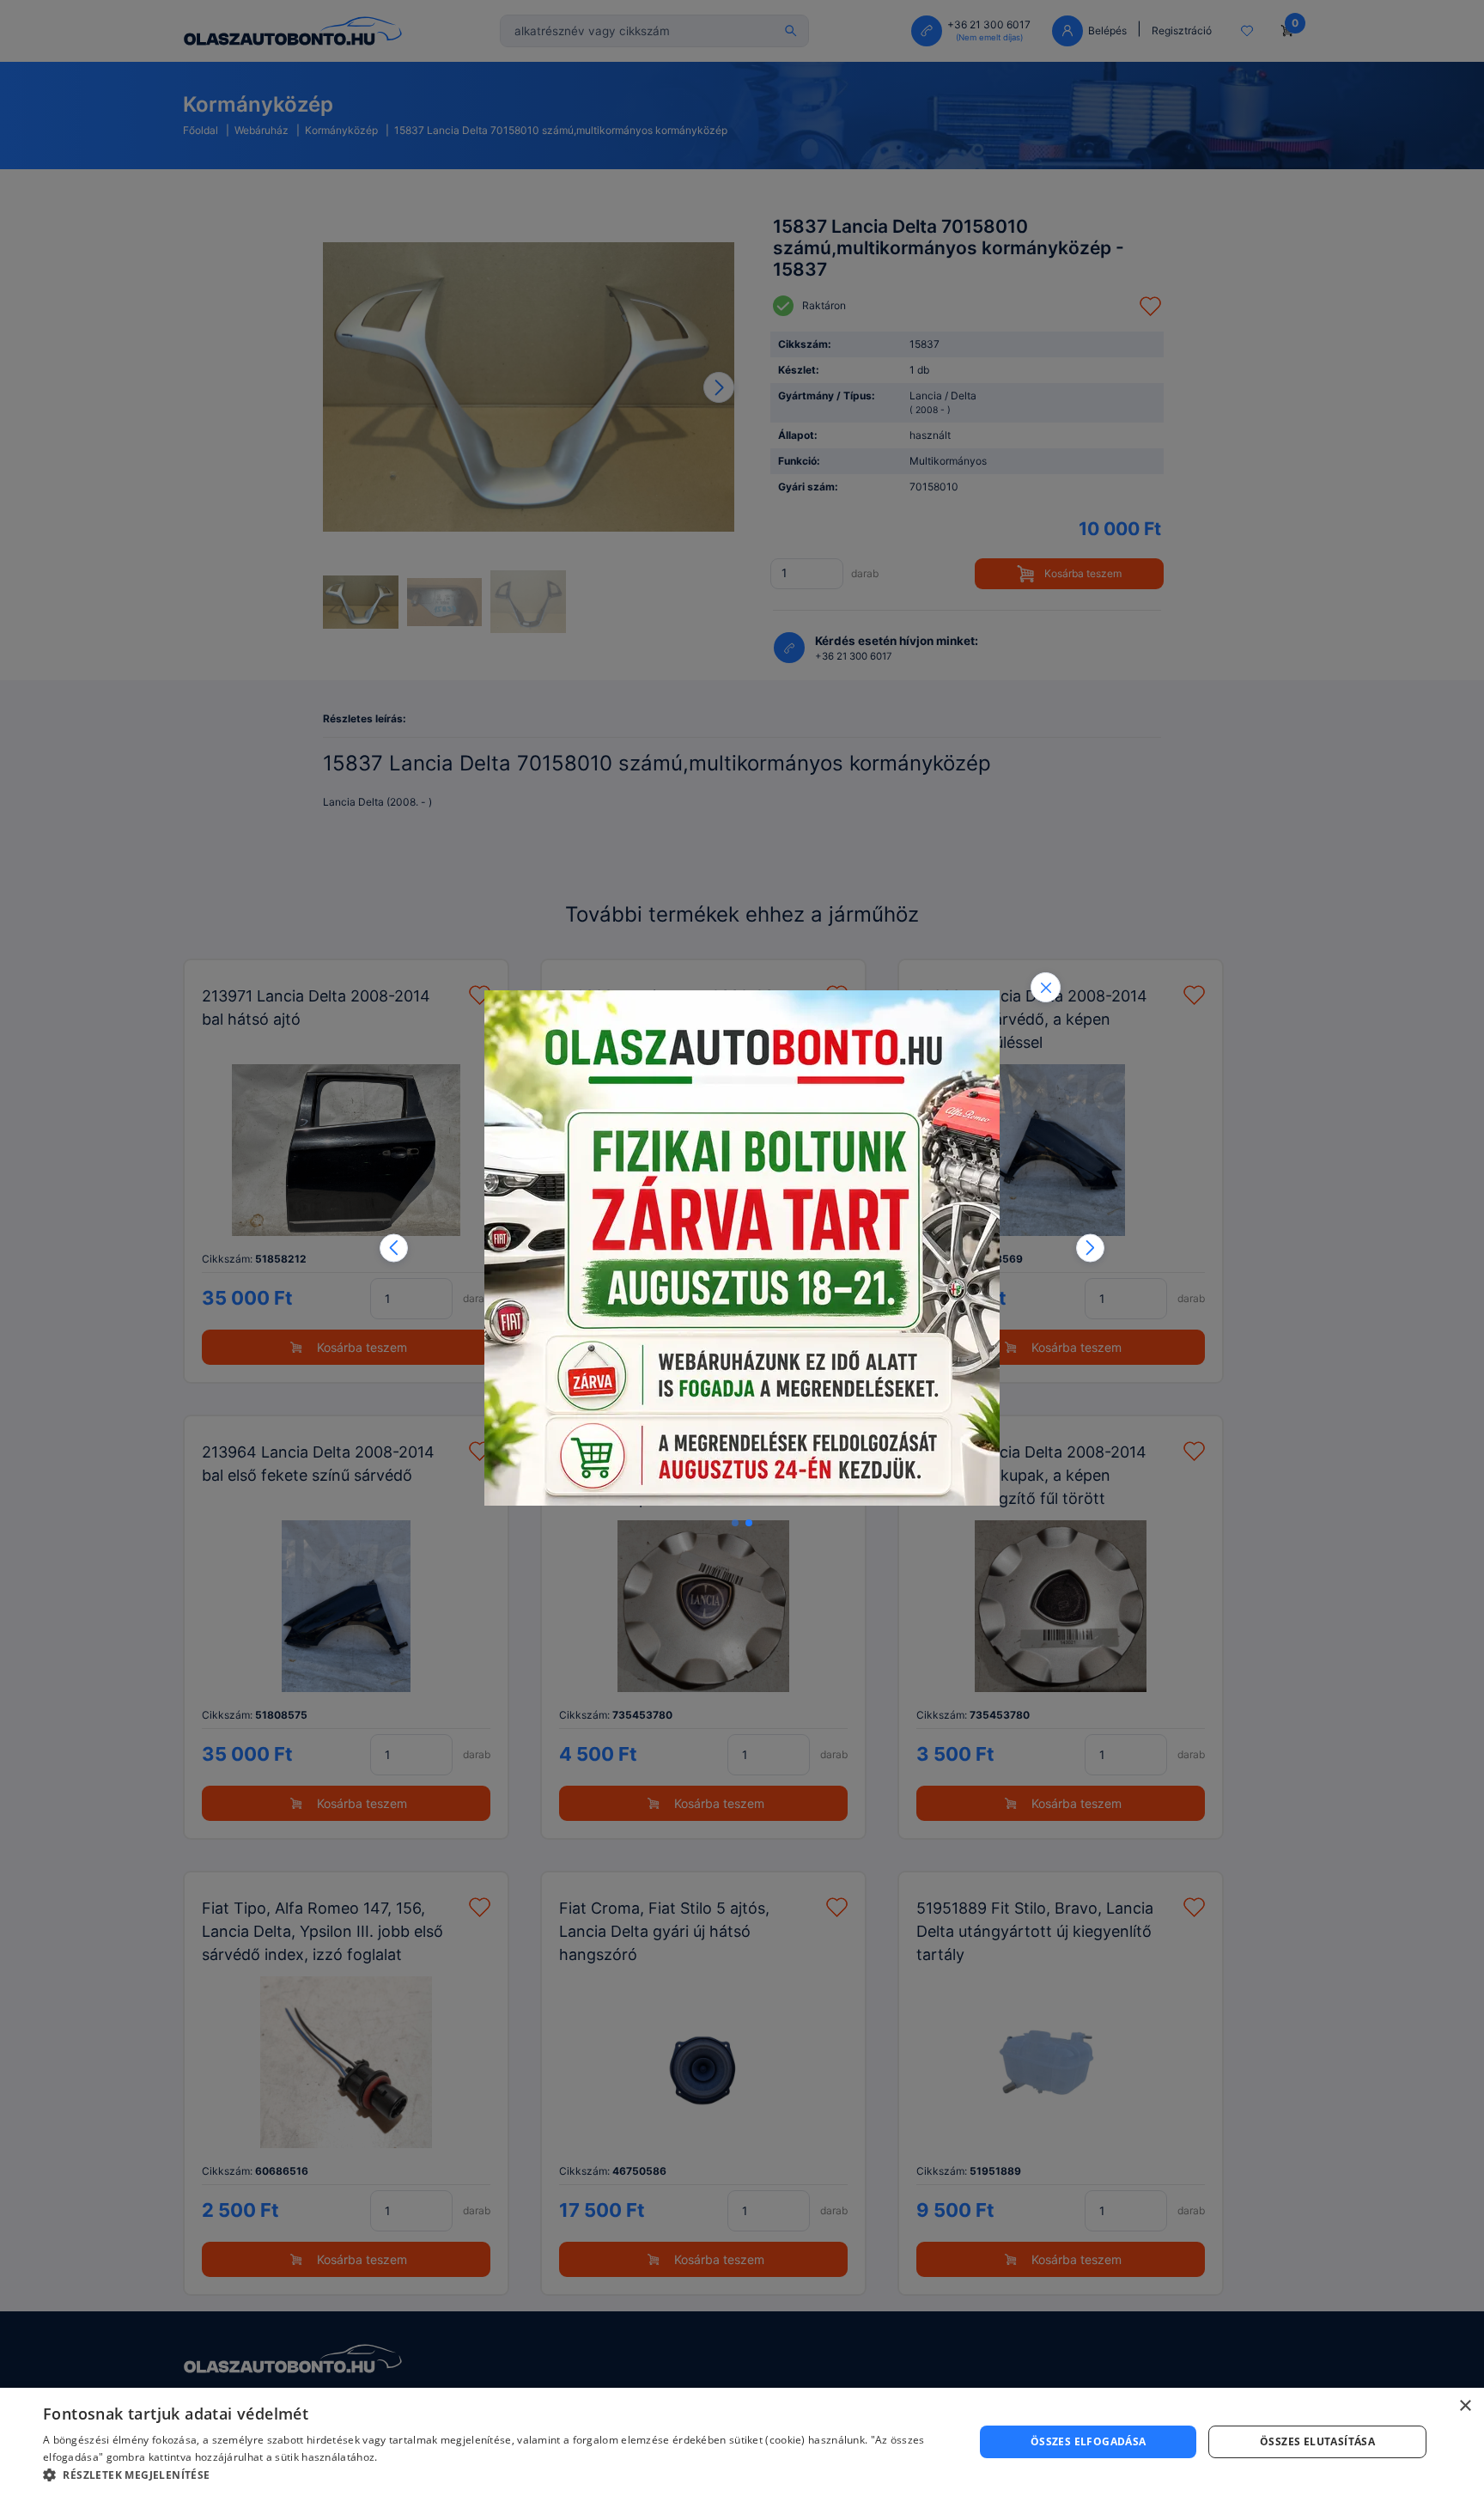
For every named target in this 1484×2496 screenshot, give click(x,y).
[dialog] (742, 2442)
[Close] (1046, 987)
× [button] (1465, 2406)
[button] (394, 1248)
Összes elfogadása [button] (1089, 2441)
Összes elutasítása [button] (1317, 2441)
